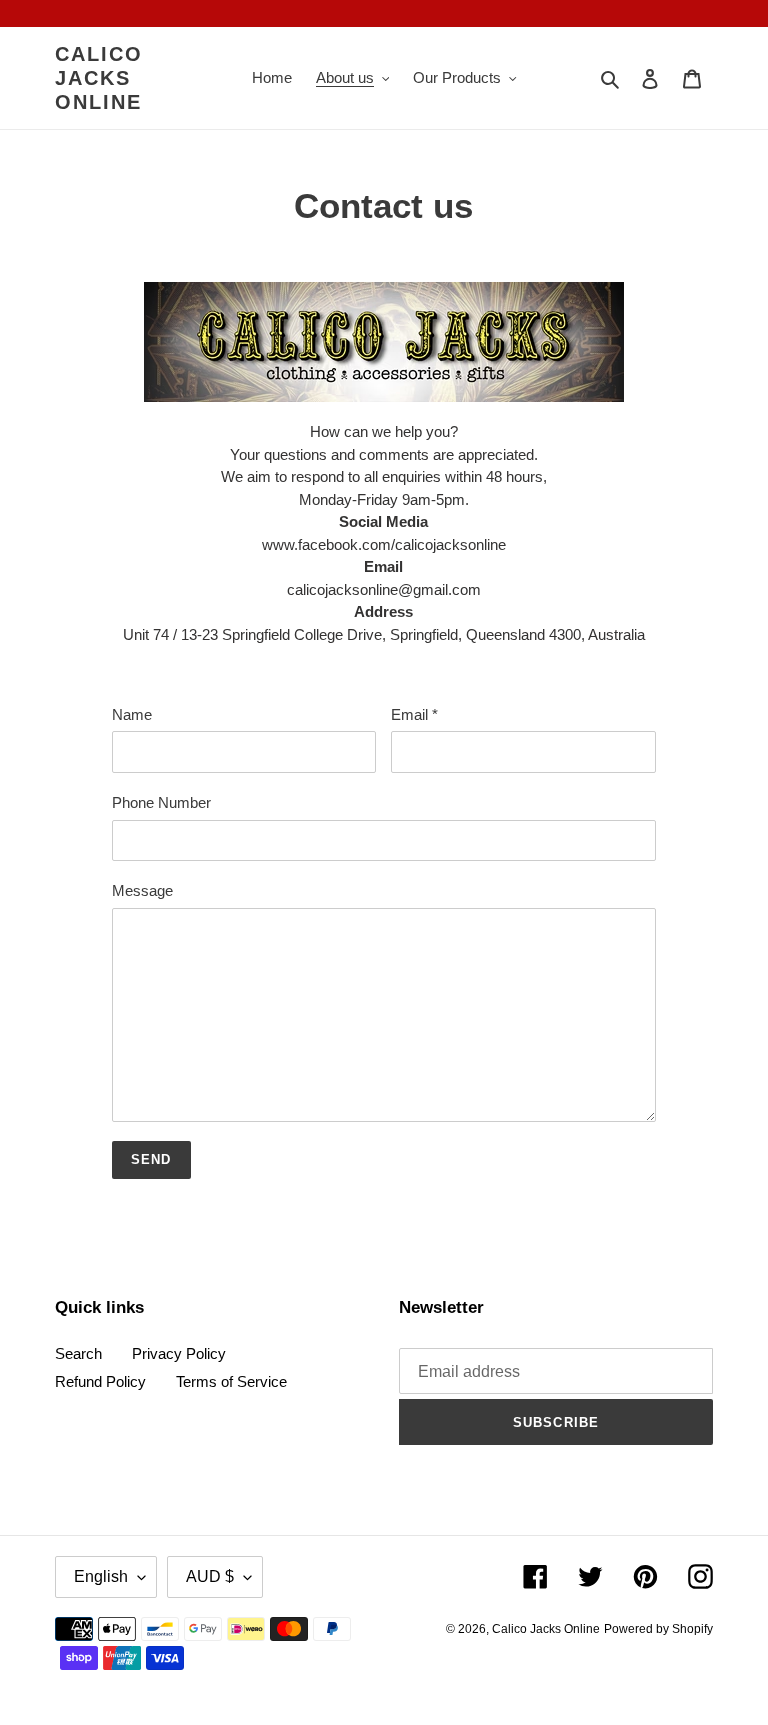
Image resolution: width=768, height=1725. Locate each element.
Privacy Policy (179, 1353)
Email (414, 714)
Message (142, 890)
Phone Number (161, 802)
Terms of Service (231, 1381)
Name (132, 714)
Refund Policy (100, 1381)
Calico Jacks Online (99, 78)
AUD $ (210, 1576)
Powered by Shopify (658, 1629)
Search (78, 1353)
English (101, 1576)
